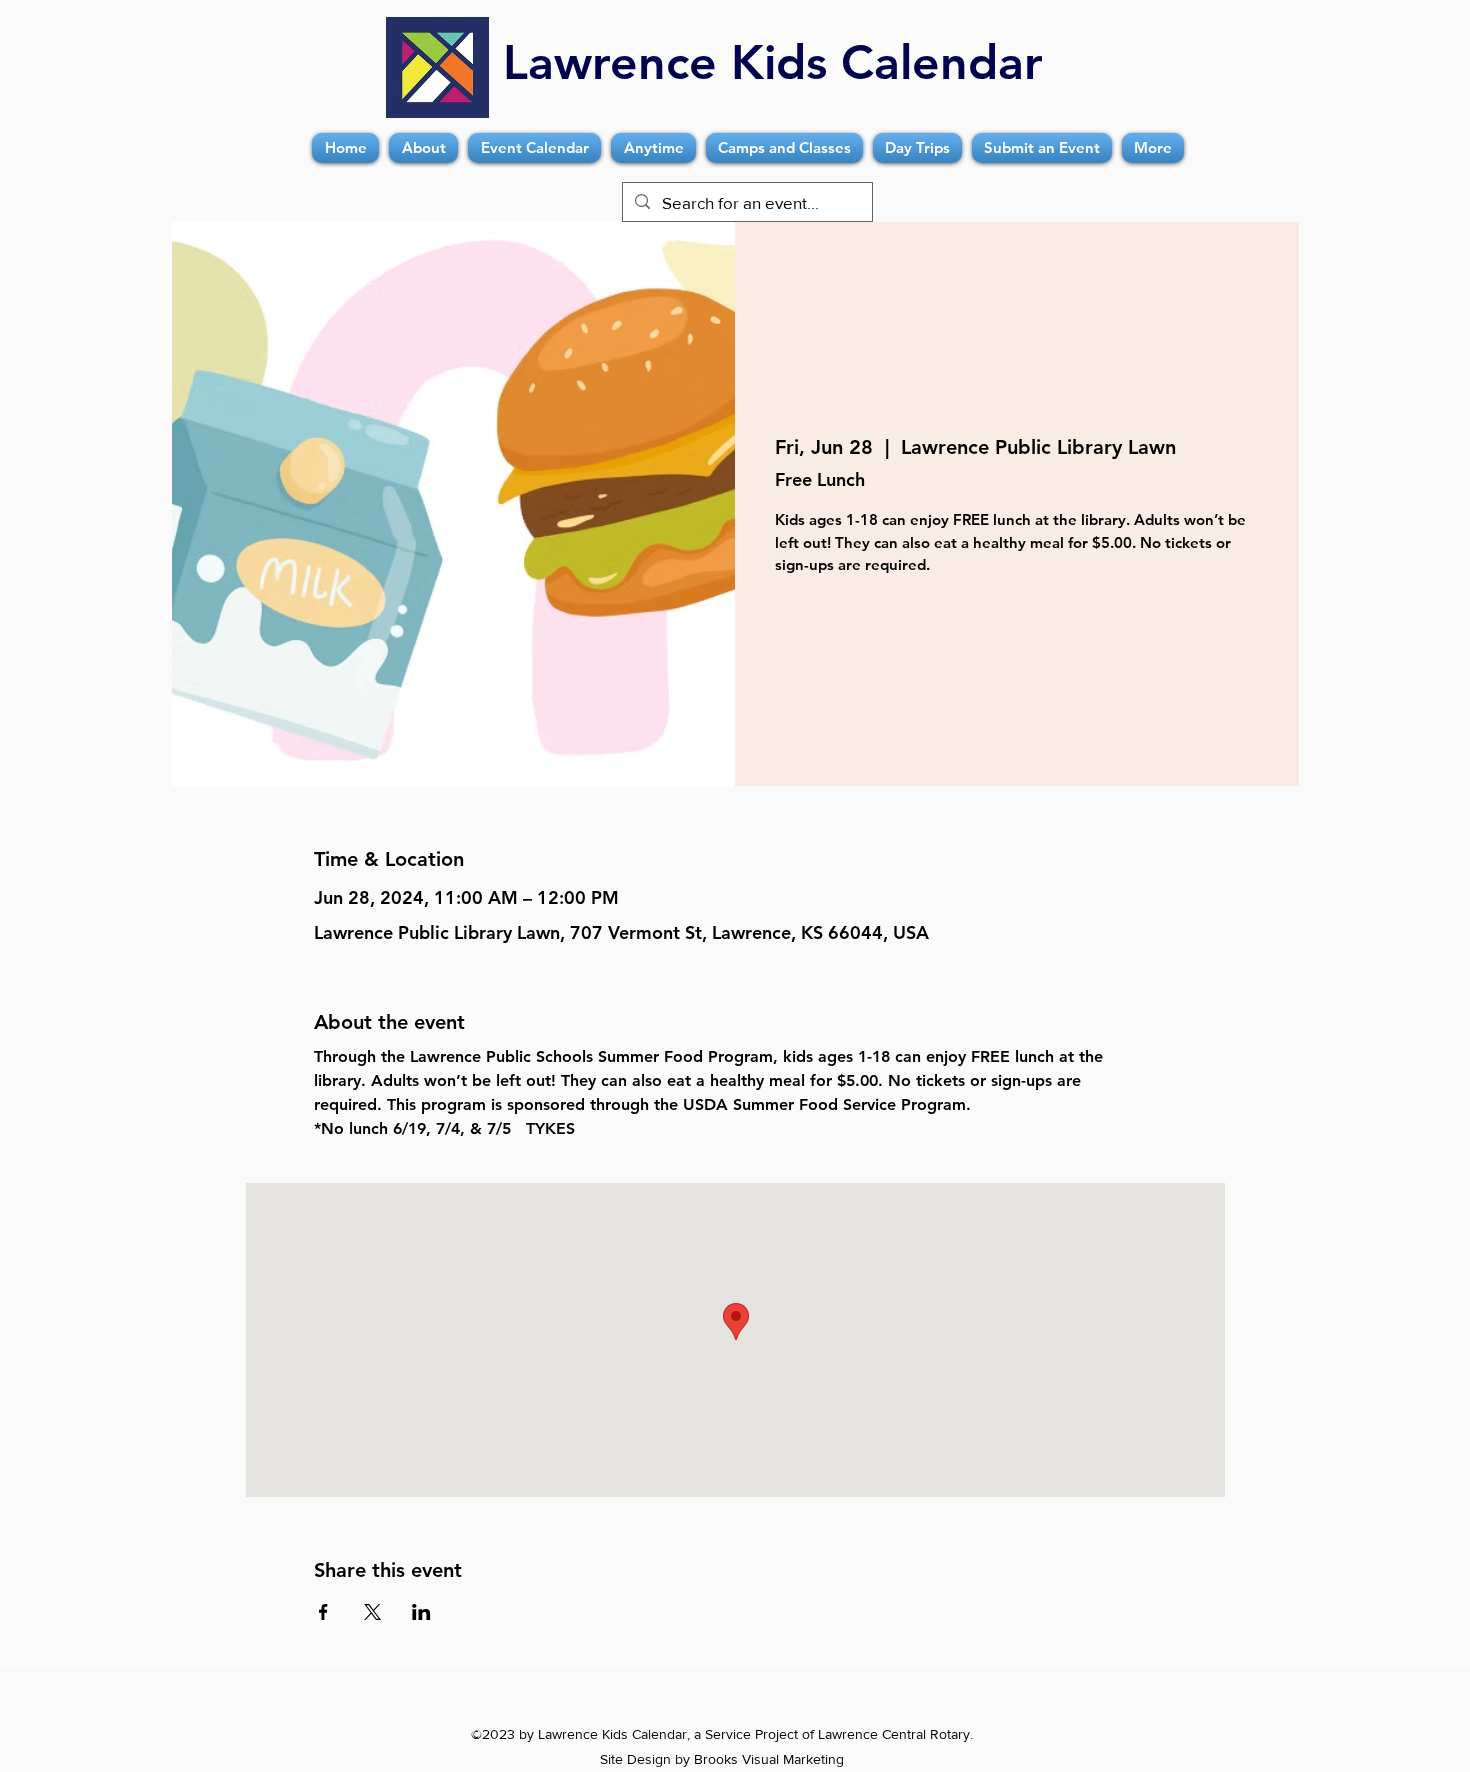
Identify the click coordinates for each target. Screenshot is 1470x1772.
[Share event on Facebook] (323, 1612)
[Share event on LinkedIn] (421, 1612)
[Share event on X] (372, 1612)
